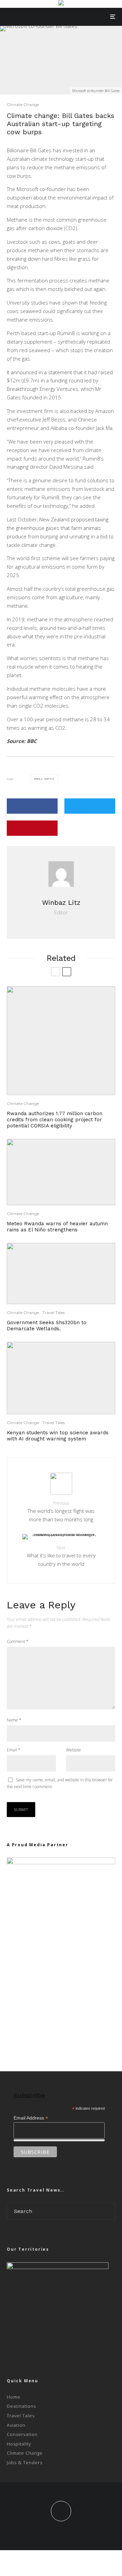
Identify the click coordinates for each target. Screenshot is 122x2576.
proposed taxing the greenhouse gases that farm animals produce (58, 528)
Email (14, 1750)
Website (74, 1750)
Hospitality (19, 2444)
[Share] (32, 806)
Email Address (31, 2118)
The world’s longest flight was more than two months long (61, 1511)
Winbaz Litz (61, 902)
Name (14, 1720)
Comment (18, 1641)
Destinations (21, 2406)
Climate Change (23, 105)
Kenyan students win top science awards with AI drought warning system (58, 1436)
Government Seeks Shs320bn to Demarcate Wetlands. (47, 1326)
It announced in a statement (39, 372)
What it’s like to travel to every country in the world (61, 1556)
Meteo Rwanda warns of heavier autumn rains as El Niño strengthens (57, 1227)
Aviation (16, 2425)
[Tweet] (90, 806)
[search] (108, 2211)
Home (14, 2397)
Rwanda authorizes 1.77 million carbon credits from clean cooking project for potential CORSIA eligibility (55, 1120)
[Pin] (32, 828)
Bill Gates (45, 779)
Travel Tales (54, 1312)
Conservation (22, 2434)
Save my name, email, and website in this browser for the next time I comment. (60, 1783)
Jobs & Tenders (25, 2462)
